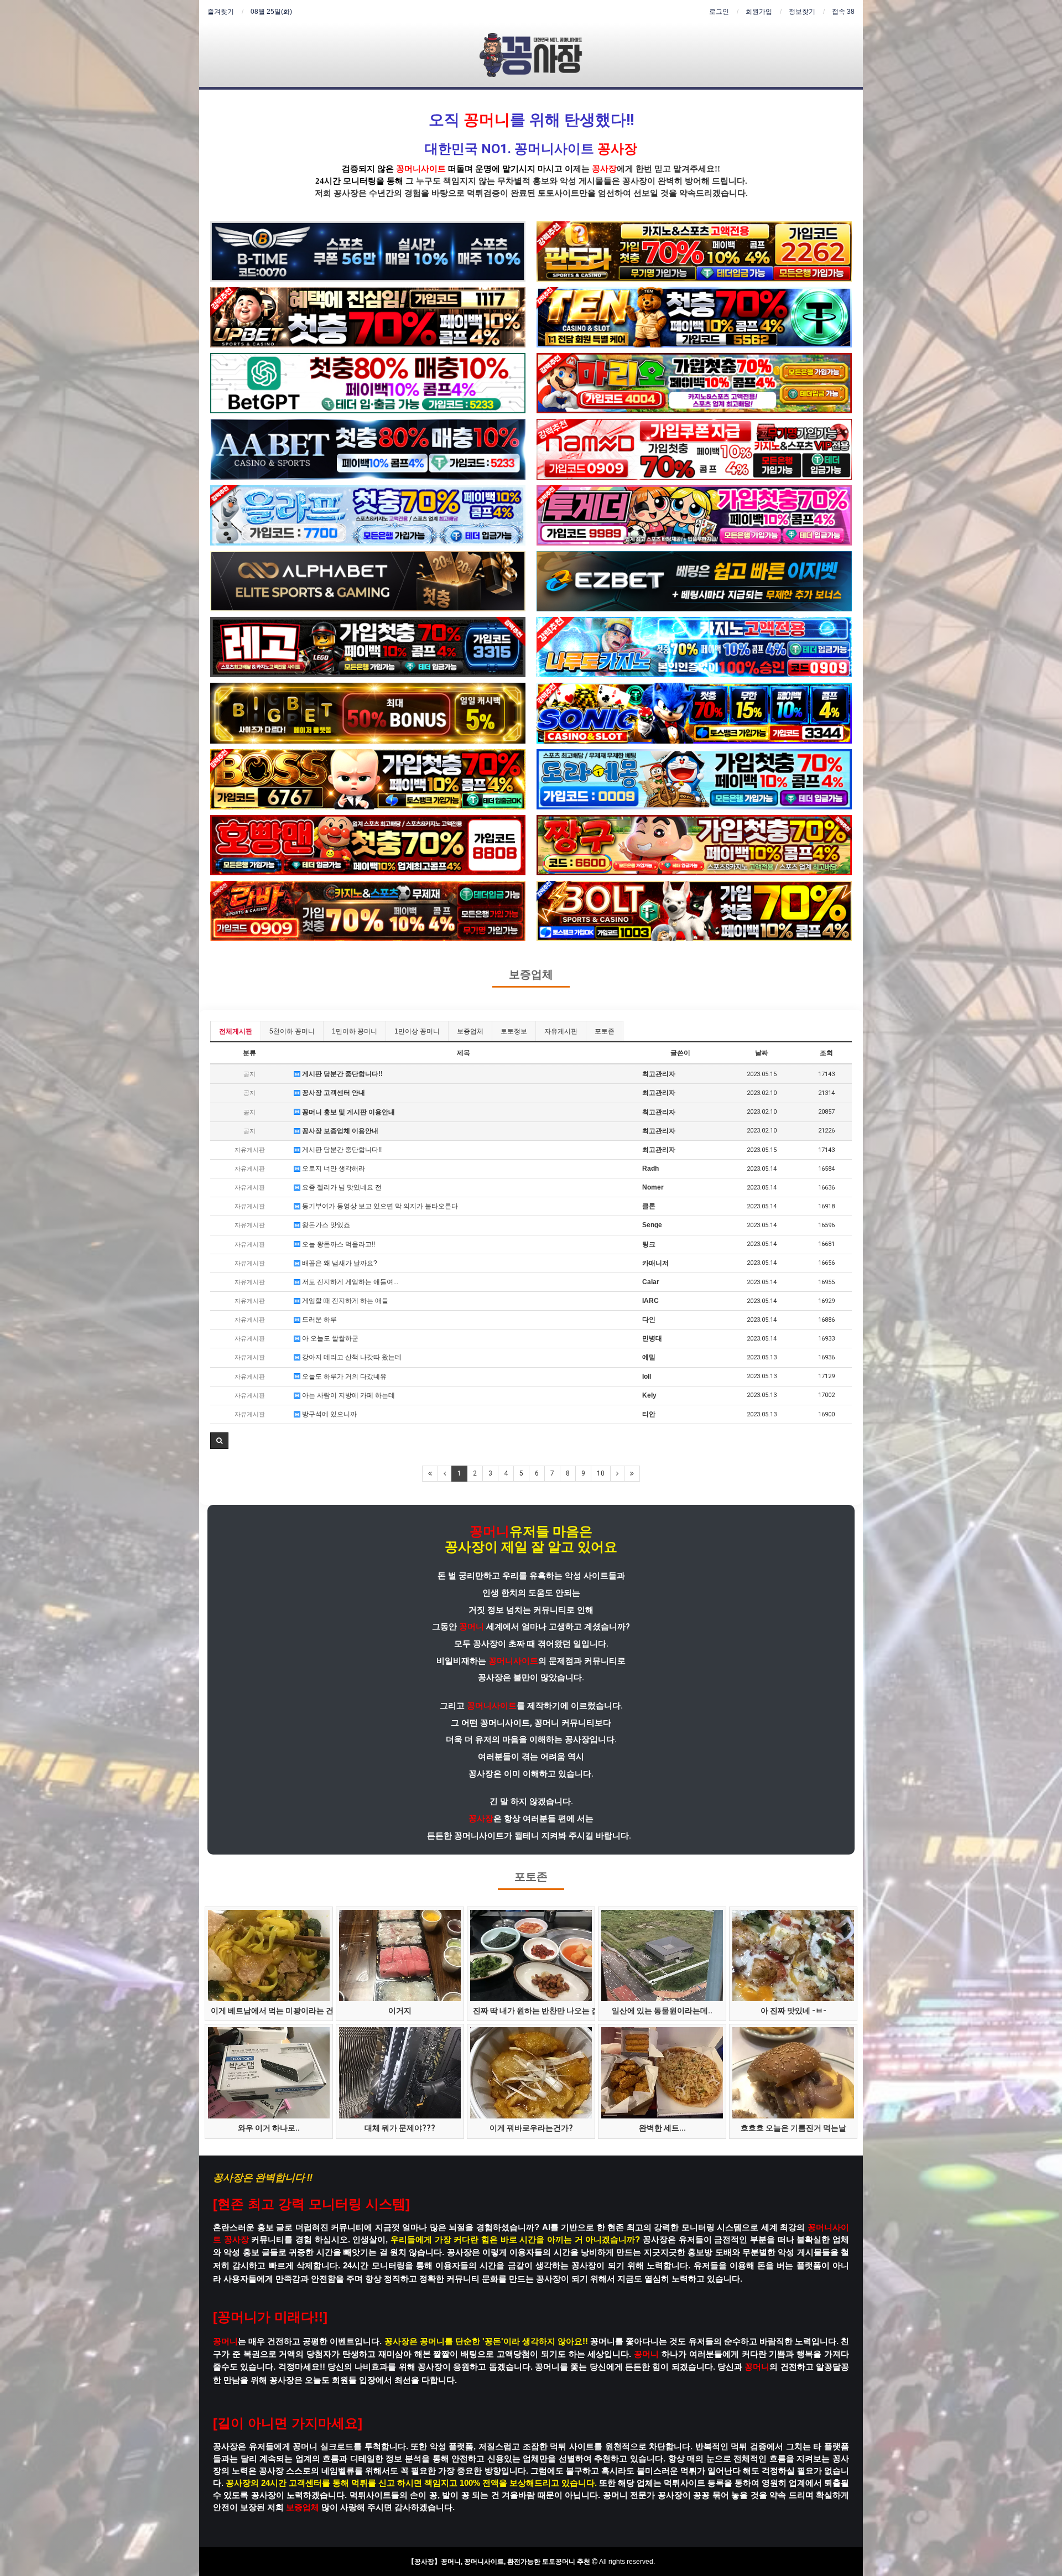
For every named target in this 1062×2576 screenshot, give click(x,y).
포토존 (605, 1031)
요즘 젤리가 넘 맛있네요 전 (341, 1187)
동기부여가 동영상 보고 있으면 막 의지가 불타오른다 (379, 1206)
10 (601, 1473)
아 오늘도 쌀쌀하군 (329, 1338)
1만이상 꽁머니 (417, 1031)
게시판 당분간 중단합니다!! (342, 1074)
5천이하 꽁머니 (292, 1031)
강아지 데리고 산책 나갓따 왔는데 (351, 1357)
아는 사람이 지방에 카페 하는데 (348, 1395)
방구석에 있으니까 (329, 1414)
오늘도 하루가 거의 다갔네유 (343, 1377)
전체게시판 (236, 1031)
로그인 (719, 12)
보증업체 (531, 975)
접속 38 (843, 12)
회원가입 (759, 12)
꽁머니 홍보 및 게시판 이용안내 (348, 1112)
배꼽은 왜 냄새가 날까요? (339, 1263)
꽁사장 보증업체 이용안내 (339, 1131)
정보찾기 (802, 12)
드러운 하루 (319, 1320)
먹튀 (475, 193)
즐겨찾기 (221, 12)
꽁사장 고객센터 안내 (333, 1093)
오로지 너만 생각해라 (333, 1168)
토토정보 (514, 1031)
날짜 (762, 1053)
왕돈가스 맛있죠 (325, 1225)
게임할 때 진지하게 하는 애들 (344, 1301)
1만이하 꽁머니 (355, 1031)
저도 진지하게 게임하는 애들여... (349, 1282)
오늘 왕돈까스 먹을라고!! (338, 1244)
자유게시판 (561, 1031)
